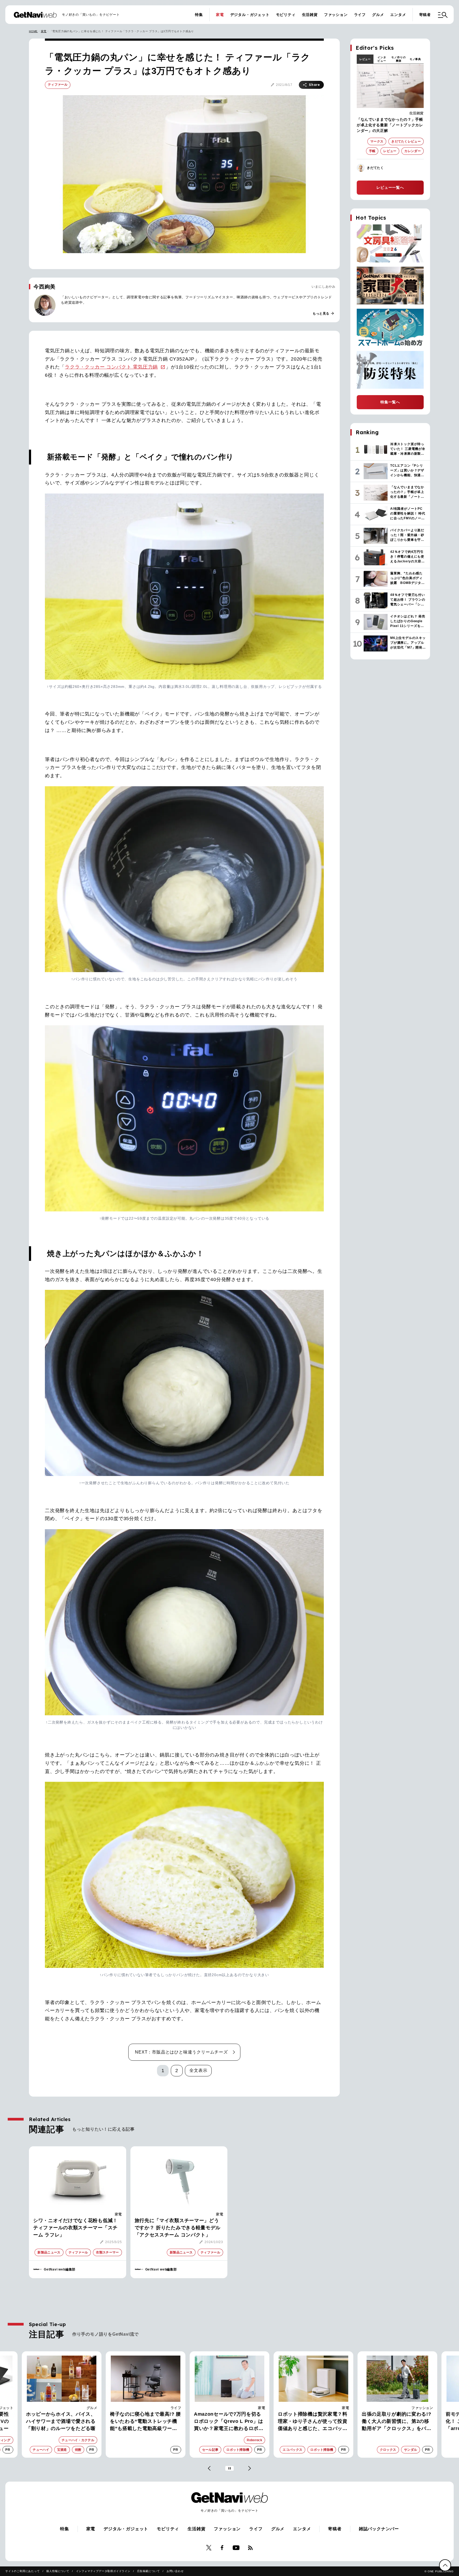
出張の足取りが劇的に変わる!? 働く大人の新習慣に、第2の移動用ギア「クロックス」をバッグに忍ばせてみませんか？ (238, 2422)
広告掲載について (148, 2571)
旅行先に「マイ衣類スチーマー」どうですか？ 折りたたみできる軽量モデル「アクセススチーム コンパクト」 (178, 2228)
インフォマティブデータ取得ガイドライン (103, 2571)
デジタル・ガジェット (250, 15)
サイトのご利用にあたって (23, 2571)
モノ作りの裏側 (398, 59)
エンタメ (398, 15)
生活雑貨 (310, 15)
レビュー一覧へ (390, 187)
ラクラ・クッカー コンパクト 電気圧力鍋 (111, 367)
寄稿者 (425, 15)
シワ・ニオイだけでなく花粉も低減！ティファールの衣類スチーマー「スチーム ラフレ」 (75, 2228)
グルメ (378, 15)
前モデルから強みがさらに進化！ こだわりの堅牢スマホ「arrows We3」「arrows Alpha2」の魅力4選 (320, 2422)
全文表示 (198, 2070)
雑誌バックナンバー (379, 2529)
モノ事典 (415, 59)
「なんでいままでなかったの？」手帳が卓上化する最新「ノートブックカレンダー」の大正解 (390, 125)
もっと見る (324, 313)
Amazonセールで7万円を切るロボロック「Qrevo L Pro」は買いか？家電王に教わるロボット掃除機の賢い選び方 (70, 2422)
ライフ (360, 15)
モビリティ (286, 15)
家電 (220, 15)
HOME (33, 31)
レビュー (365, 59)
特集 (199, 15)
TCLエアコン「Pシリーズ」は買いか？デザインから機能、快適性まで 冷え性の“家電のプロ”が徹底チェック (406, 2422)
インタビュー (382, 59)
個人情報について (58, 2571)
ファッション (336, 15)
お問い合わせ (175, 2571)
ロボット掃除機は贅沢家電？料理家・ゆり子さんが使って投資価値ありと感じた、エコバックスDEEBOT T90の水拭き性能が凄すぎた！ (155, 2422)
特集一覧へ (390, 402)
